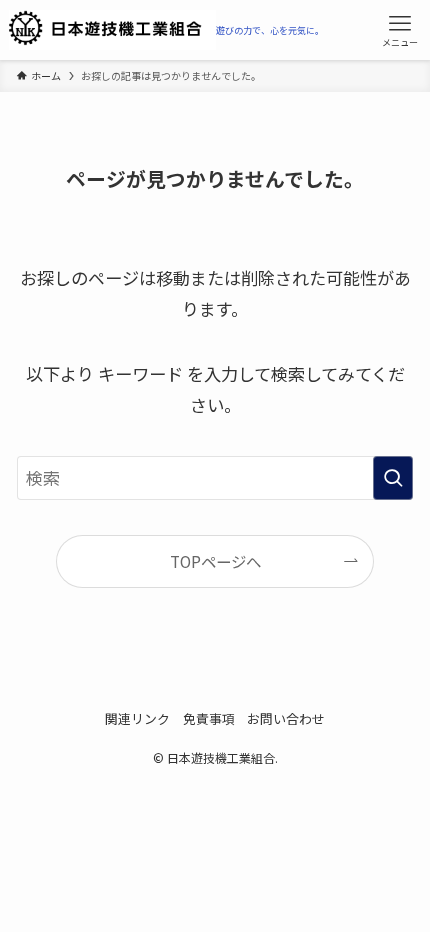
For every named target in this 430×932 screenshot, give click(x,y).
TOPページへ (215, 561)
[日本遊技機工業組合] (166, 30)
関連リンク (137, 718)
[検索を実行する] (393, 478)
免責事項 (209, 718)
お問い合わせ (286, 718)
